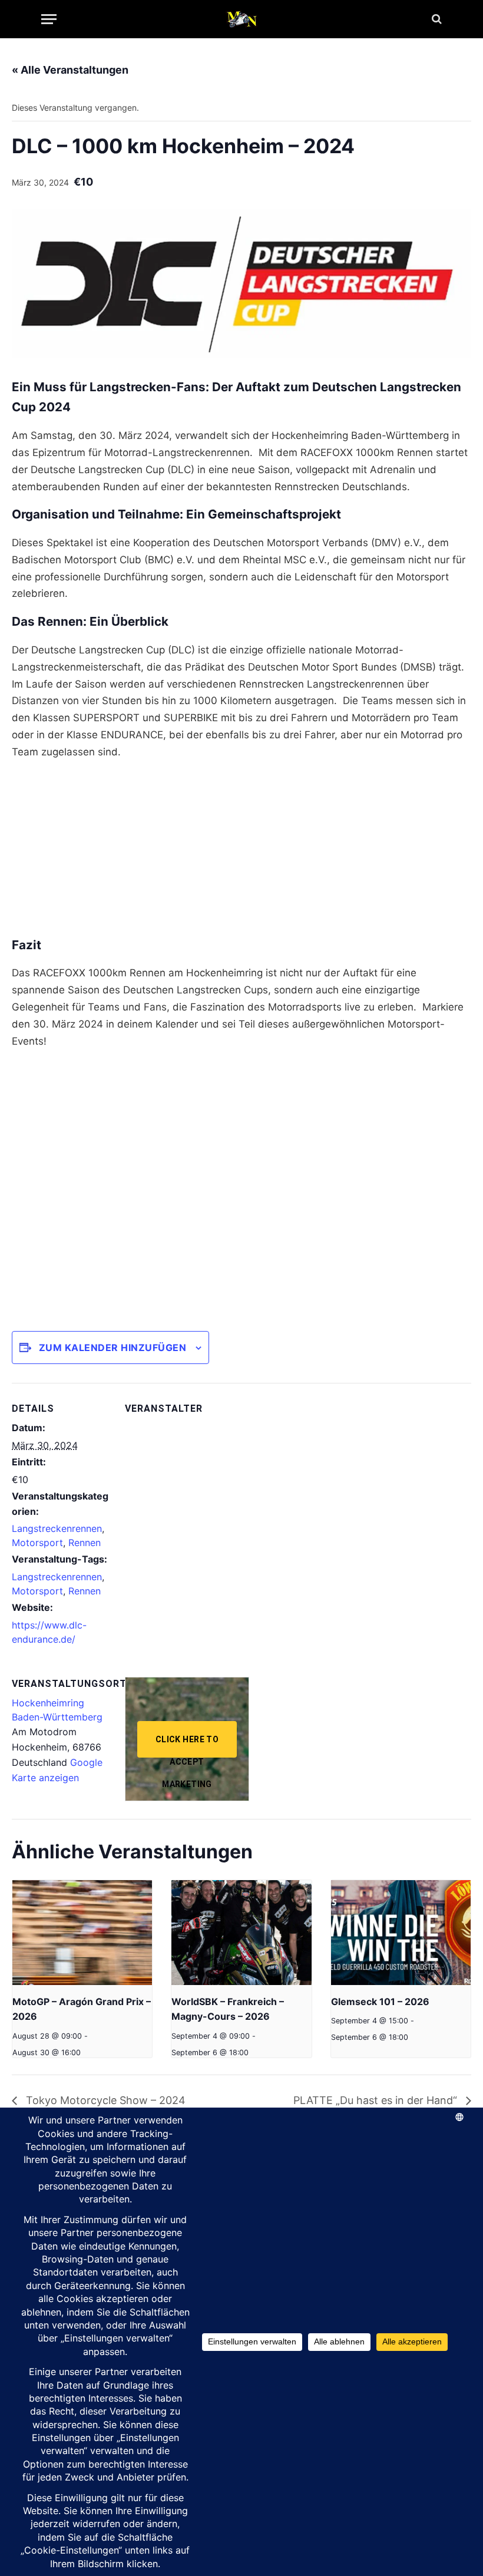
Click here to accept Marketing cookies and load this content (187, 1746)
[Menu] (49, 19)
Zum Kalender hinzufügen (113, 1348)
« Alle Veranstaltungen (70, 70)
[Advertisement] (241, 853)
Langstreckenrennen (57, 1528)
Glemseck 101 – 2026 (380, 2002)
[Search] (436, 19)
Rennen (85, 1543)
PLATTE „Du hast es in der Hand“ (377, 2100)
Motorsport (37, 1543)
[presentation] (82, 1933)
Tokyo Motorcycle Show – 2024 (104, 2100)
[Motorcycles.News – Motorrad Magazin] (241, 19)
